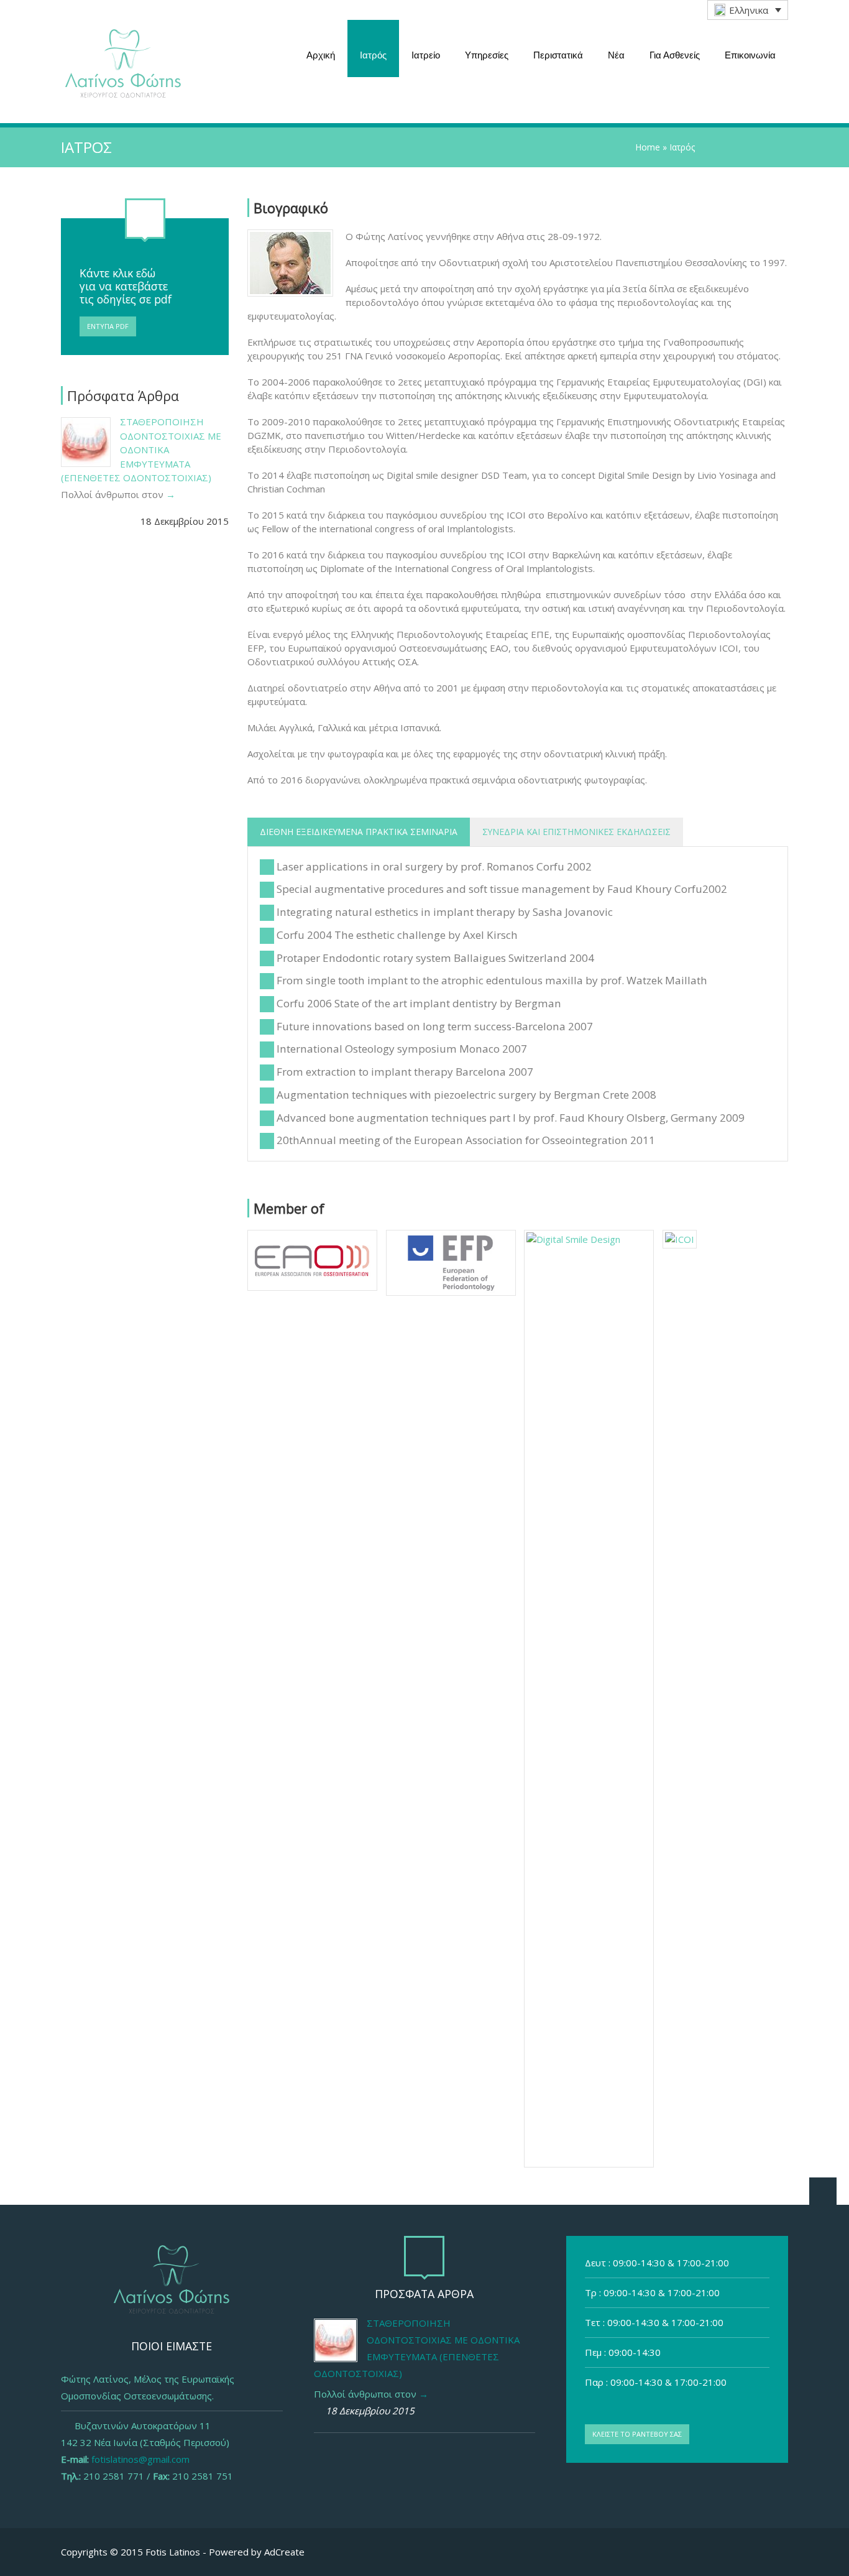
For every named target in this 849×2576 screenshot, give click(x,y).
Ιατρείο (426, 55)
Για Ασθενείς (675, 55)
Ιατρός (373, 55)
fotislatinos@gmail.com (140, 2459)
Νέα (616, 55)
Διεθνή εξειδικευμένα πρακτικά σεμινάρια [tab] (359, 832)
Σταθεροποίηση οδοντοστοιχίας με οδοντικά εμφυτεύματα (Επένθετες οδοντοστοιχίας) (141, 450)
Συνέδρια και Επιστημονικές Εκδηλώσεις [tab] (576, 832)
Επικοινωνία (750, 55)
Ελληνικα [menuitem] (749, 10)
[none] (748, 10)
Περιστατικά (558, 55)
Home (648, 147)
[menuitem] (748, 10)
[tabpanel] (518, 1004)
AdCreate (284, 2552)
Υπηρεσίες (487, 55)
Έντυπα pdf (108, 326)
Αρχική (321, 55)
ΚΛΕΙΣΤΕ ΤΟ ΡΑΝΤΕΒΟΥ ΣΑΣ (637, 2434)
